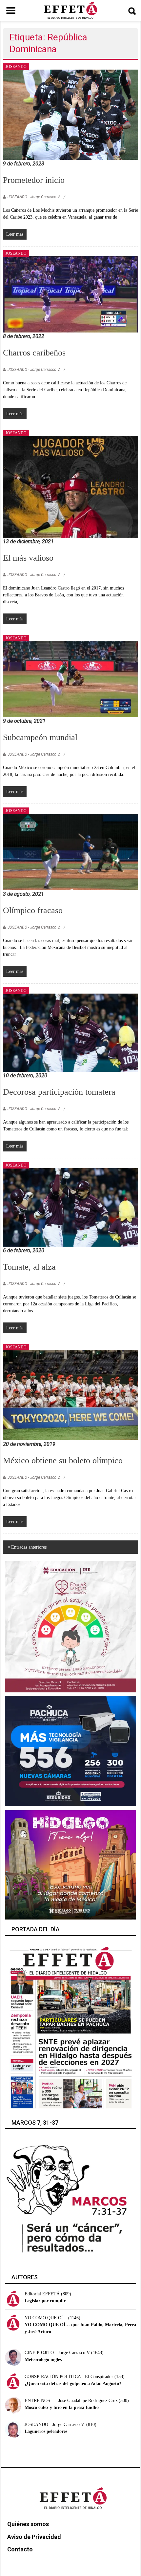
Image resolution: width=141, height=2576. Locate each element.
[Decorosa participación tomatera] (71, 1032)
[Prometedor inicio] (71, 114)
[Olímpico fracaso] (71, 852)
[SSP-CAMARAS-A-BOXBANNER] (71, 1751)
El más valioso (28, 558)
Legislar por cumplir (45, 2301)
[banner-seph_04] (71, 1626)
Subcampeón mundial (40, 737)
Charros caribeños (34, 353)
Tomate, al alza (29, 1267)
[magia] (71, 1864)
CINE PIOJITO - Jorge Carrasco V (57, 2353)
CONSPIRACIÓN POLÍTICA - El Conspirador (69, 2377)
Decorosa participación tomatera (59, 1092)
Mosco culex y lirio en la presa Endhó (62, 2407)
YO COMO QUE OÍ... (46, 2318)
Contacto (20, 2549)
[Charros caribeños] (71, 294)
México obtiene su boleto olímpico (63, 1460)
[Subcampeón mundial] (71, 679)
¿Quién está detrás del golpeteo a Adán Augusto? (73, 2383)
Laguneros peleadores (46, 2431)
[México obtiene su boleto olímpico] (71, 1395)
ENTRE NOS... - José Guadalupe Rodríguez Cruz (71, 2401)
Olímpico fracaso (33, 910)
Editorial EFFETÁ (42, 2294)
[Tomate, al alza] (71, 1207)
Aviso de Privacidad (34, 2537)
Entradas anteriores (29, 1547)
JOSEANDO (16, 67)
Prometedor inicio (34, 180)
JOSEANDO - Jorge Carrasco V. (34, 197)
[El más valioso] (71, 486)
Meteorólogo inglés (43, 2360)
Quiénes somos (28, 2524)
